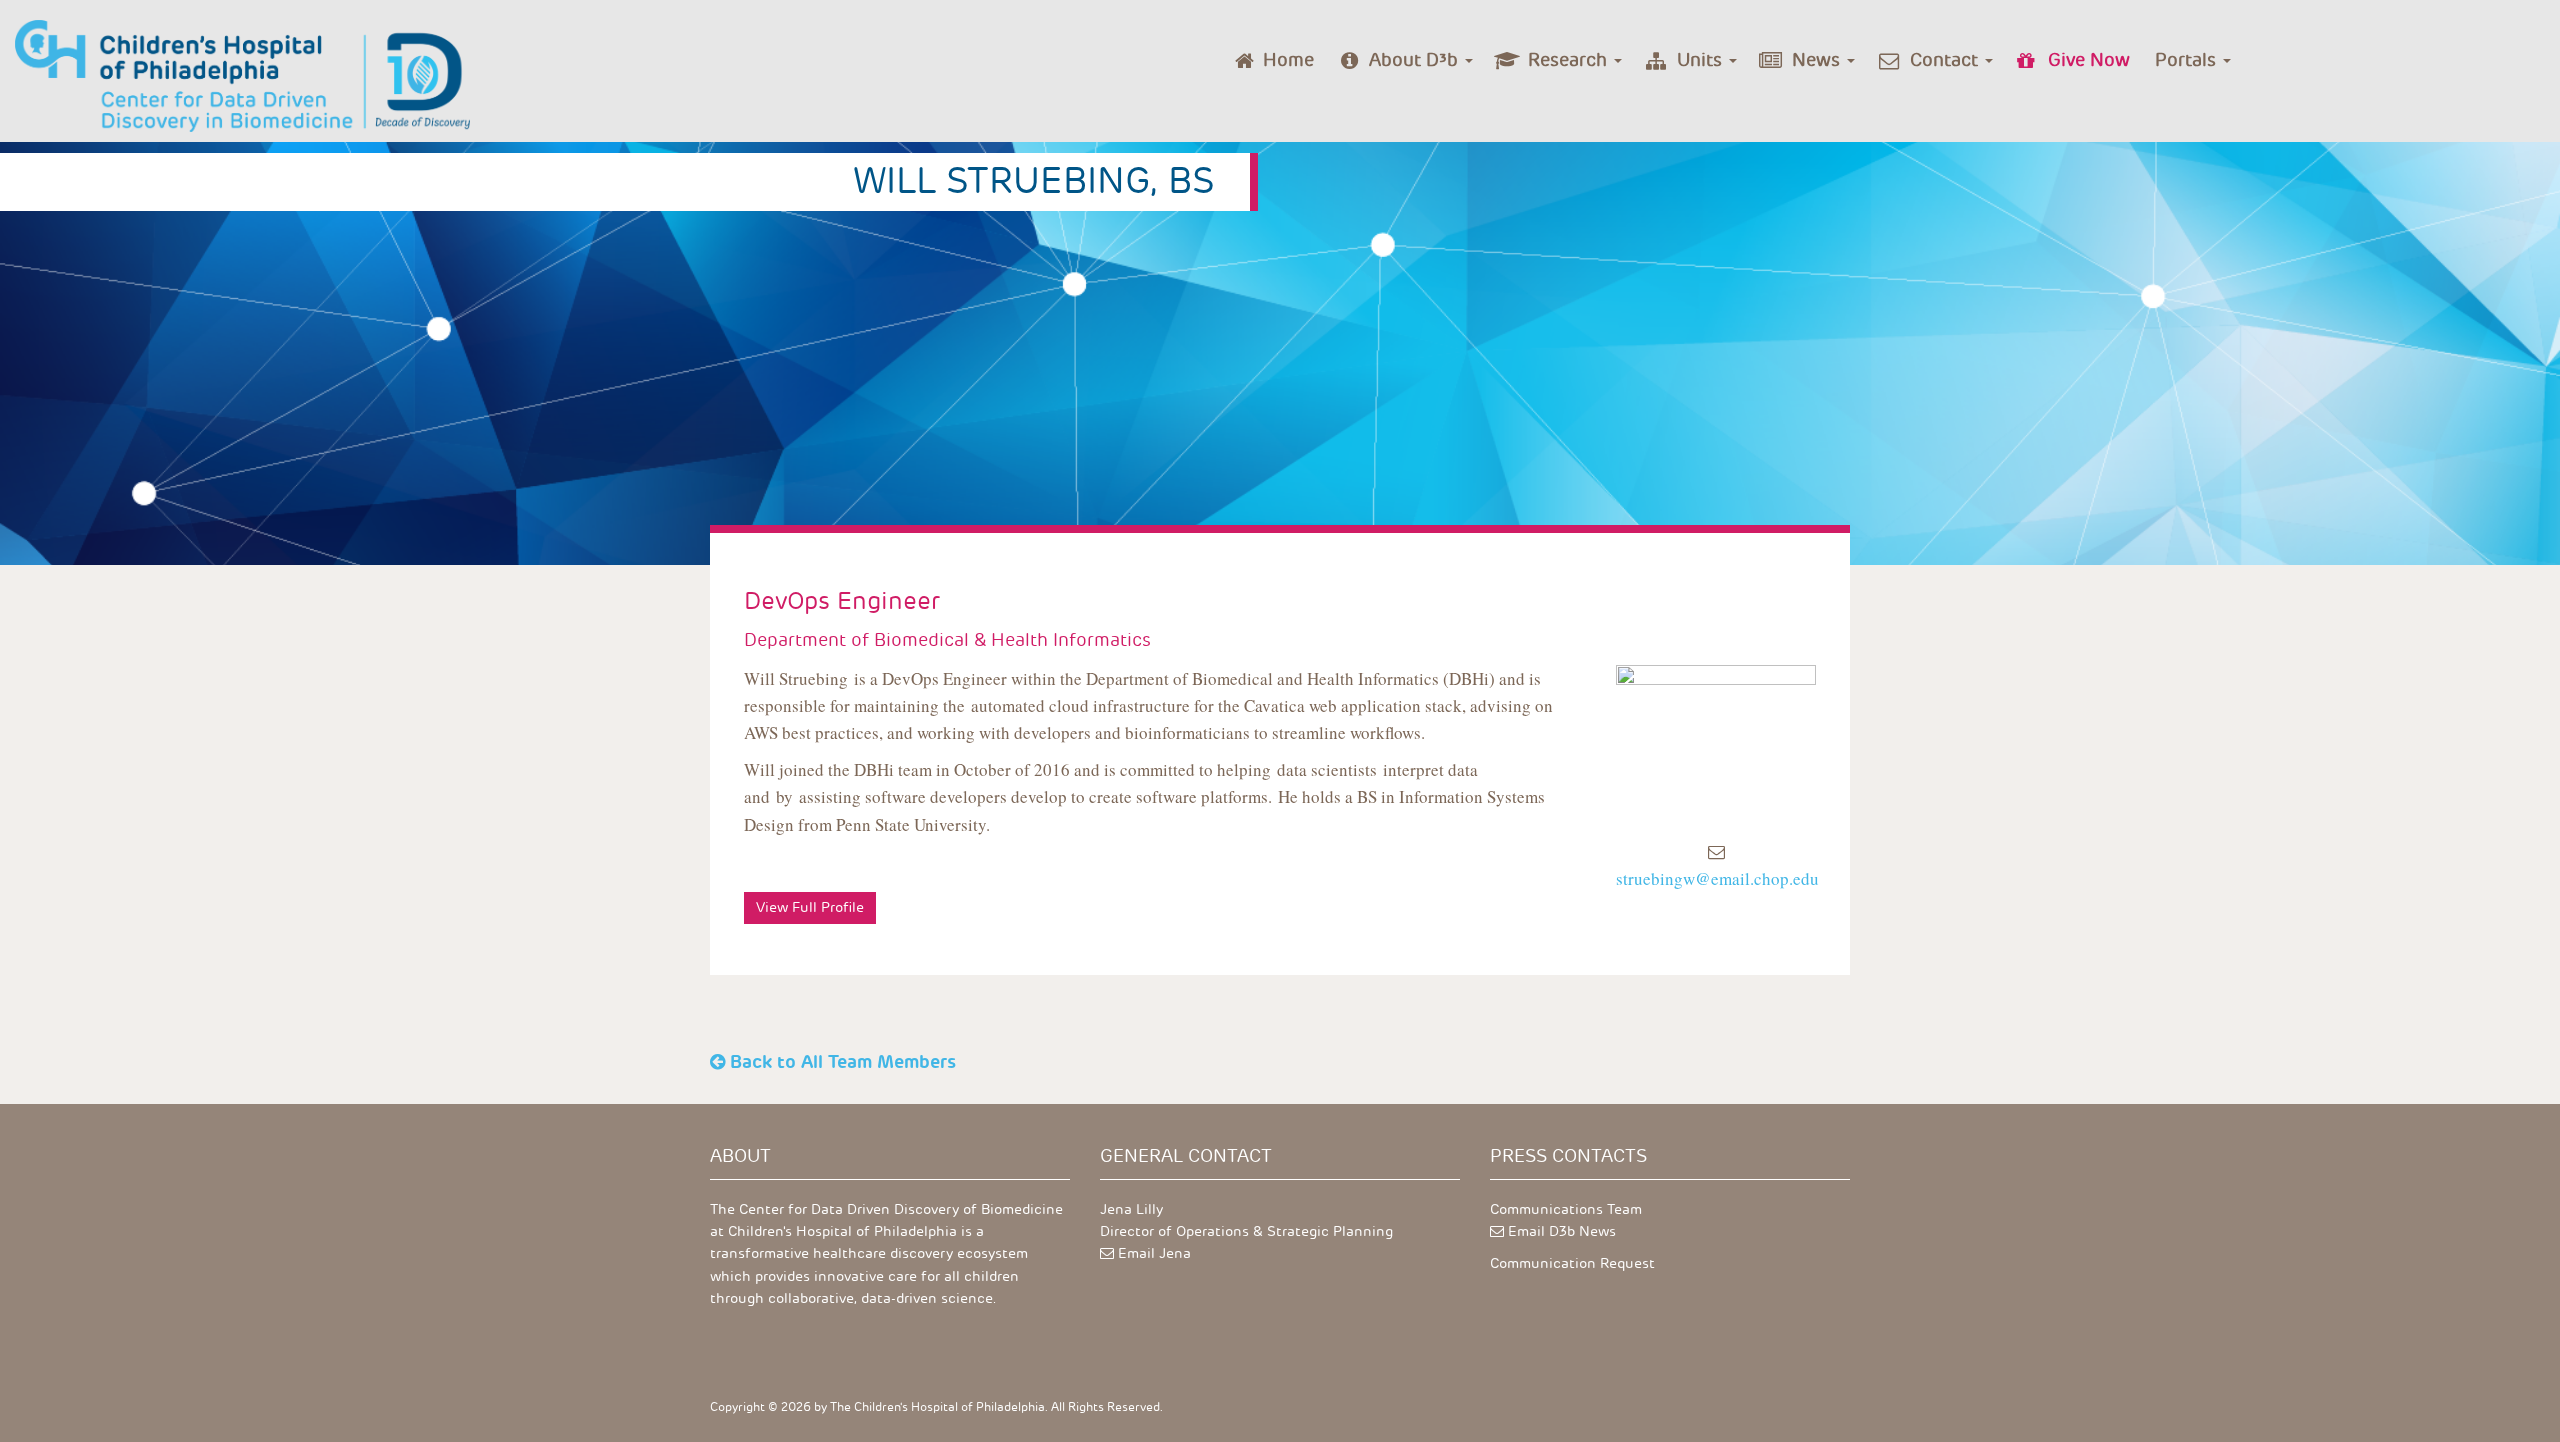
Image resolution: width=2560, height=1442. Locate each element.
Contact (1946, 60)
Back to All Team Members (843, 1061)
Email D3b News (1562, 1231)
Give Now (2089, 60)
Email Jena (1154, 1253)
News (1818, 60)
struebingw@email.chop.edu (1717, 878)
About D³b (1416, 60)
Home (1288, 60)
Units (1702, 60)
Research (1570, 60)
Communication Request (1572, 1263)
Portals (2188, 60)
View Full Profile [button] (810, 907)
